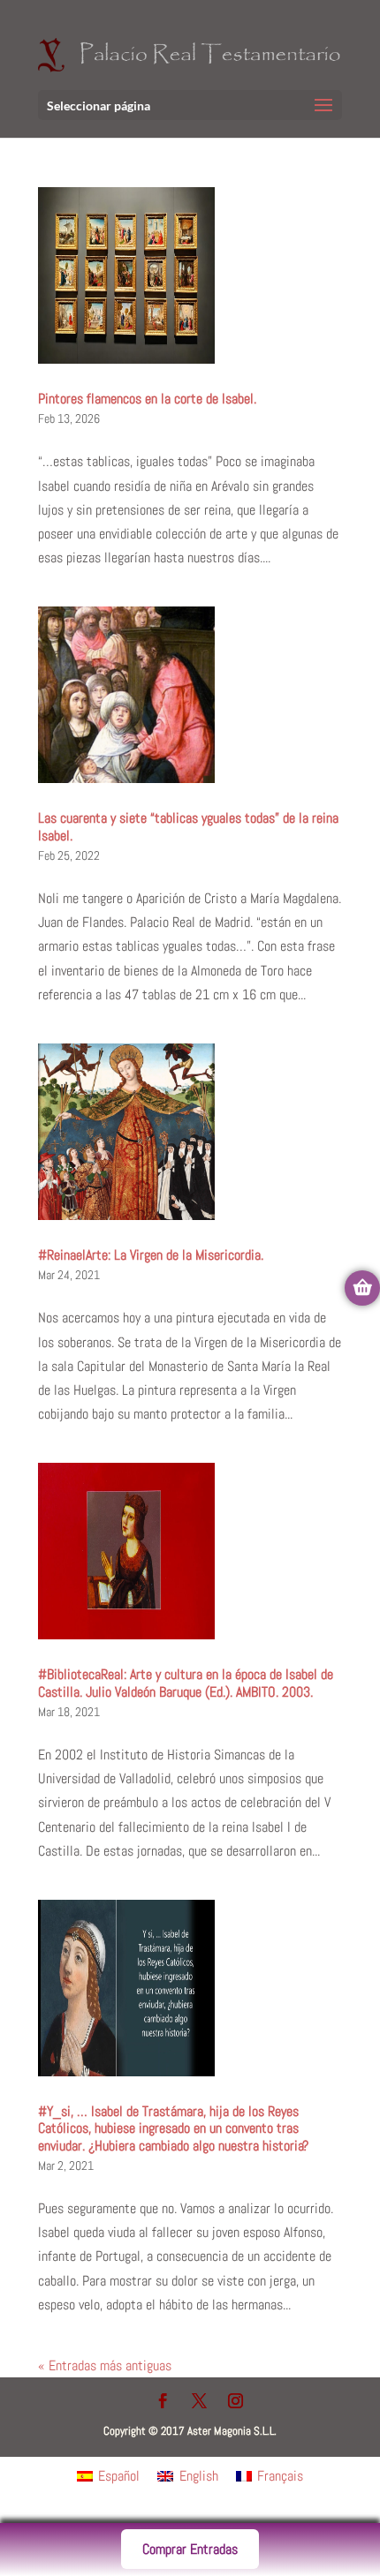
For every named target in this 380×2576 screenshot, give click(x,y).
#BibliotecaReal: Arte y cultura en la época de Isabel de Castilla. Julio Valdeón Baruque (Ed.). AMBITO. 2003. (186, 1683)
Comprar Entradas (190, 2549)
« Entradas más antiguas (105, 2365)
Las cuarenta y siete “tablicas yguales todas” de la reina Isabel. (188, 826)
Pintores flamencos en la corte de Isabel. (147, 399)
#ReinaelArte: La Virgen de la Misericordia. (151, 1255)
